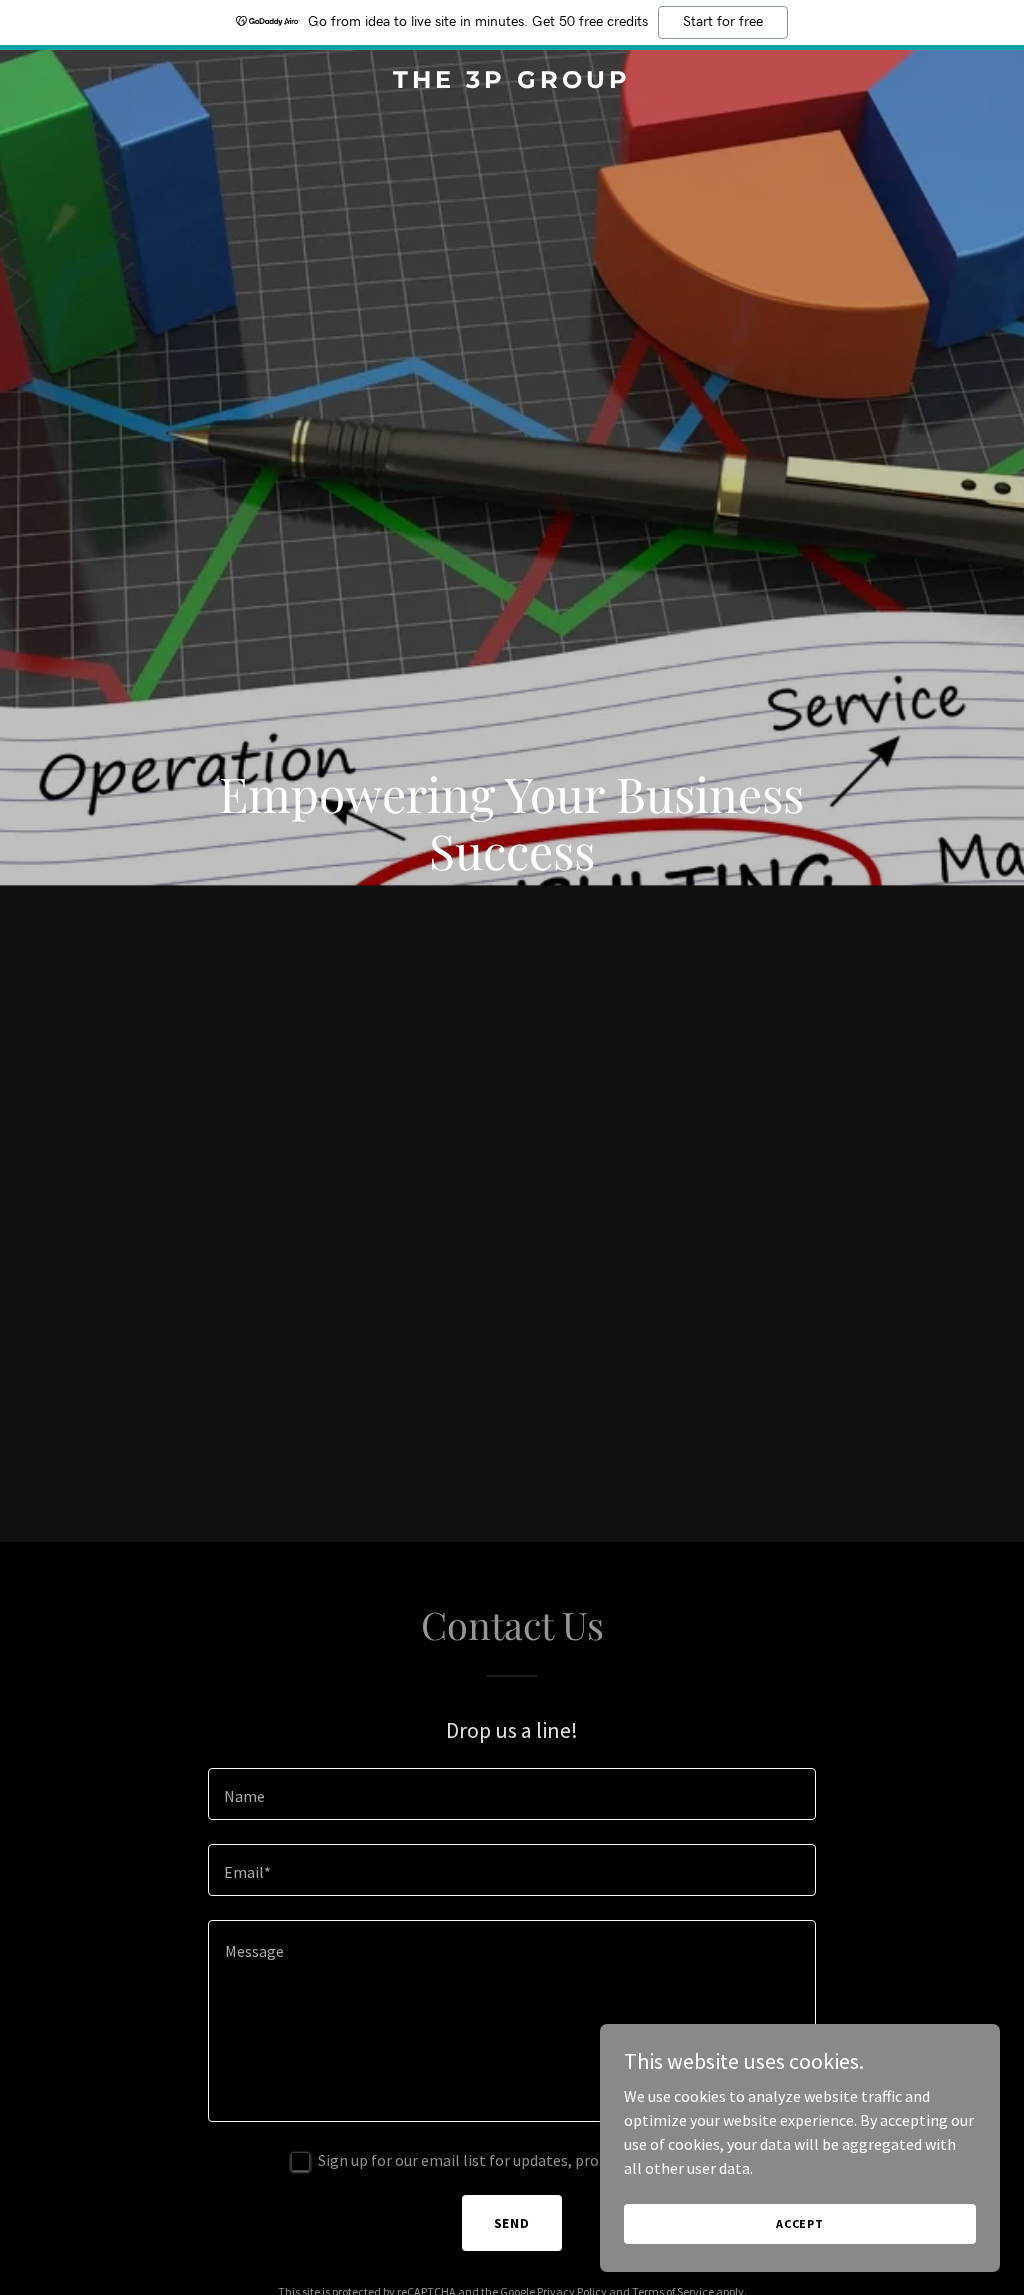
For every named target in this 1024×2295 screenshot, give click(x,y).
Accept (800, 2223)
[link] (511, 82)
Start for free (723, 22)
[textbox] (512, 1794)
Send (512, 2223)
